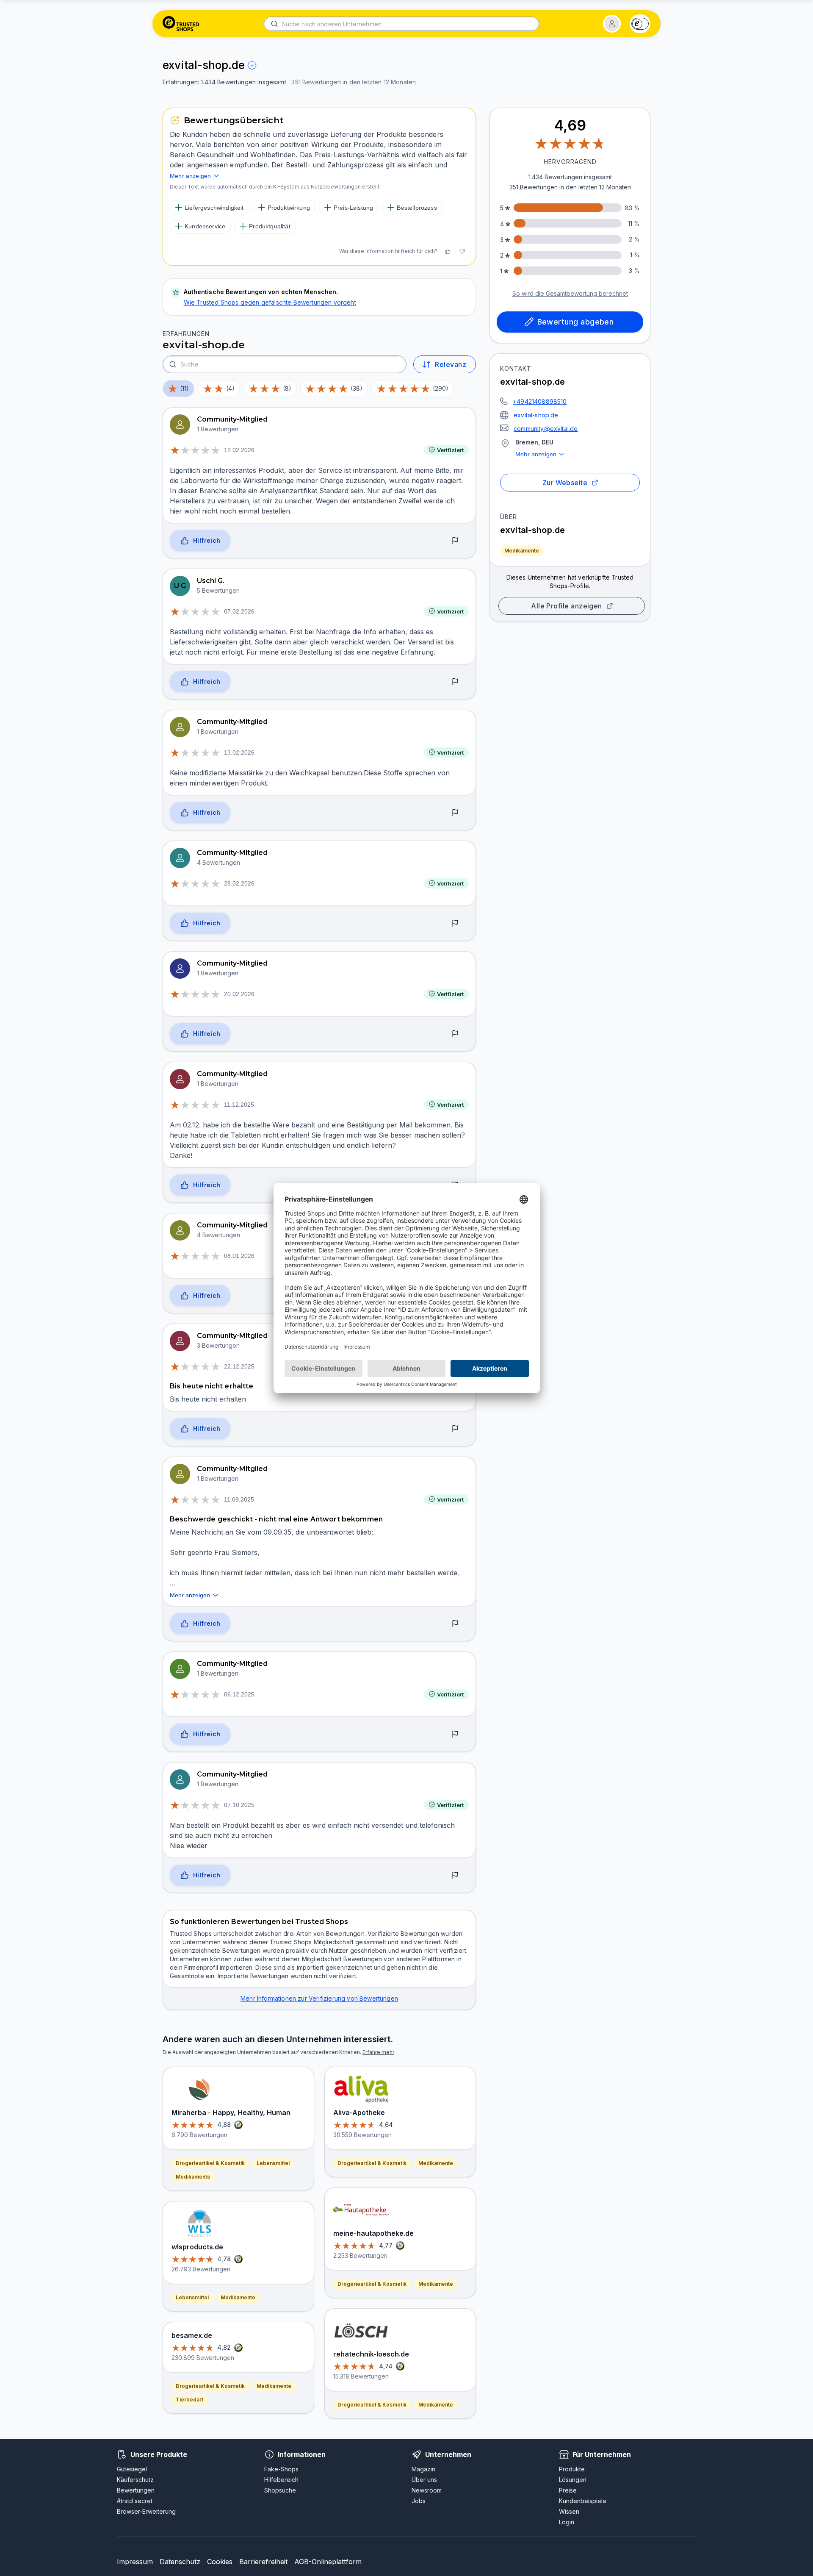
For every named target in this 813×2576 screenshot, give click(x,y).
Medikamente (522, 551)
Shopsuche (280, 2490)
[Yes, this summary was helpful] (448, 251)
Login (567, 2522)
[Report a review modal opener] (455, 541)
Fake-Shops (281, 2469)
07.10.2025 (239, 1805)
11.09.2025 (239, 1499)
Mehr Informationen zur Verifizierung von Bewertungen (319, 1998)
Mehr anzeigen (536, 454)
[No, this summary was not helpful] (462, 251)
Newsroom (427, 2490)
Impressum (135, 2562)
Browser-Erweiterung (146, 2511)
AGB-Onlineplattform (328, 2562)
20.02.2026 (239, 994)
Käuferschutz (135, 2480)
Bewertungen (136, 2490)
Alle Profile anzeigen (567, 606)
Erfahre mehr (378, 2052)
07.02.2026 (239, 611)
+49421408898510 (540, 401)
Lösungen (573, 2480)
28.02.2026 (239, 883)
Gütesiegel (132, 2469)
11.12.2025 (239, 1105)
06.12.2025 (239, 1694)
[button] (612, 24)
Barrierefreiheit (263, 2562)
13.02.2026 (239, 752)
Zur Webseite (565, 483)
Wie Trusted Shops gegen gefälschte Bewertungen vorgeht (270, 302)
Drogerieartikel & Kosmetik (210, 2163)
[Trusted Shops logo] (181, 24)
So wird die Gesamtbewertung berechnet (570, 293)
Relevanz (451, 364)
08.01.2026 (239, 1256)
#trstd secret (135, 2501)
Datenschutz (180, 2562)
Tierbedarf (189, 2400)
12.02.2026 (239, 450)
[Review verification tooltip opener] (252, 65)
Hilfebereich (281, 2480)
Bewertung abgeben (576, 322)
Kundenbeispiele (583, 2501)
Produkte (572, 2469)
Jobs (419, 2501)
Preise (568, 2490)
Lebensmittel (273, 2163)
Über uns (424, 2480)
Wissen (569, 2511)
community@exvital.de (546, 429)
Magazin (423, 2469)
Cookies (220, 2562)
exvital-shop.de (536, 415)
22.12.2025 (239, 1366)
